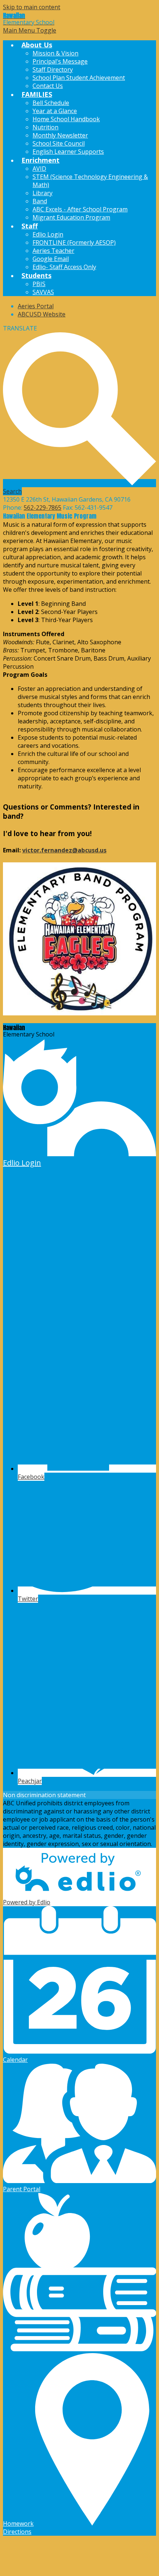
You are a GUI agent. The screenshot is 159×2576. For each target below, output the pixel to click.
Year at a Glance (55, 111)
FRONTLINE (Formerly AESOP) (74, 242)
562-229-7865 (43, 508)
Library (43, 193)
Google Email (51, 259)
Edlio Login (48, 234)
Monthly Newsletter (60, 135)
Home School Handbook (66, 119)
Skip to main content (32, 7)
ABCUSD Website (42, 314)
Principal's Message (60, 61)
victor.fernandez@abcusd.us (64, 850)
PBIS (39, 284)
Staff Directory (53, 69)
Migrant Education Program (71, 217)
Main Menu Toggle (30, 30)
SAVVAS (43, 292)
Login (22, 1163)
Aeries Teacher (53, 251)
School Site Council (59, 143)
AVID (39, 169)
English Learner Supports (68, 152)
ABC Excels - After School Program (80, 209)
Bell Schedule (51, 103)
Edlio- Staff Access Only (64, 267)
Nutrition (45, 127)
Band (40, 201)
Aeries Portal (36, 306)
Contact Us (48, 86)
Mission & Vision (55, 53)
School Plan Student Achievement (79, 78)
